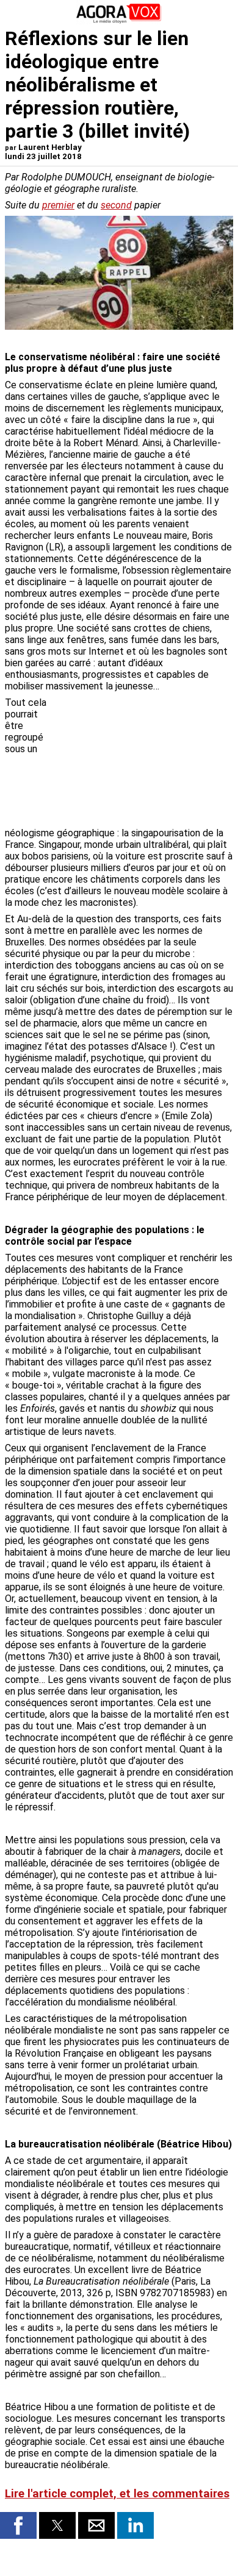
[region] (142, 761)
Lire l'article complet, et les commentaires (117, 2494)
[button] (18, 2525)
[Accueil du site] (119, 21)
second (116, 205)
